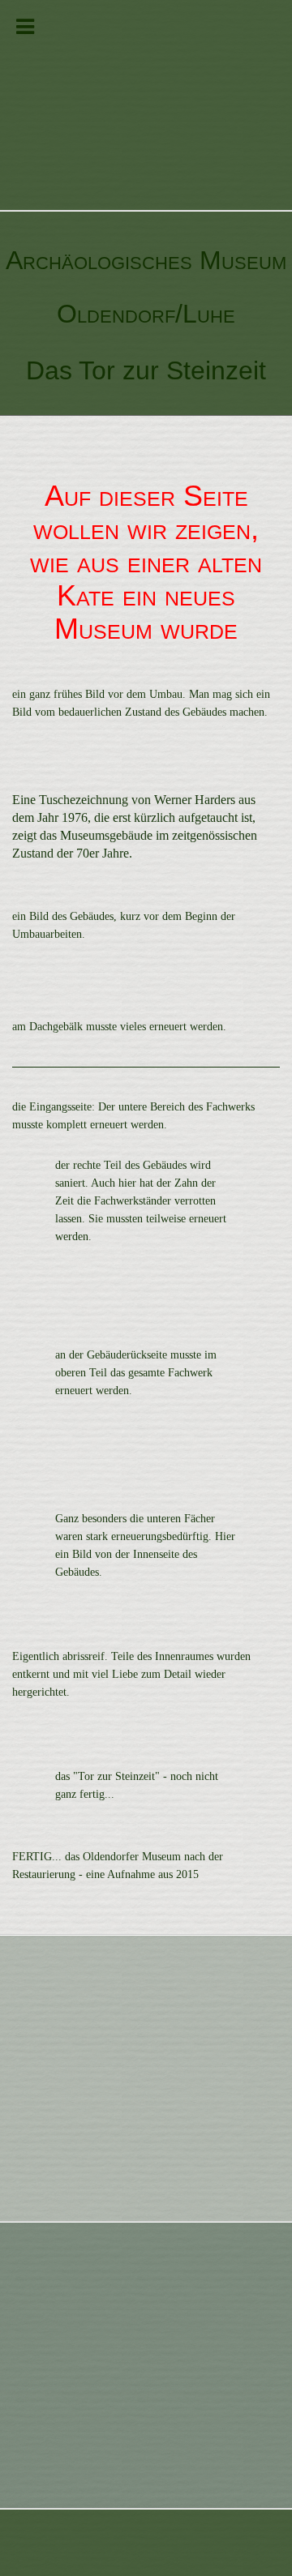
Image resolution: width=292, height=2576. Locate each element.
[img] (146, 105)
